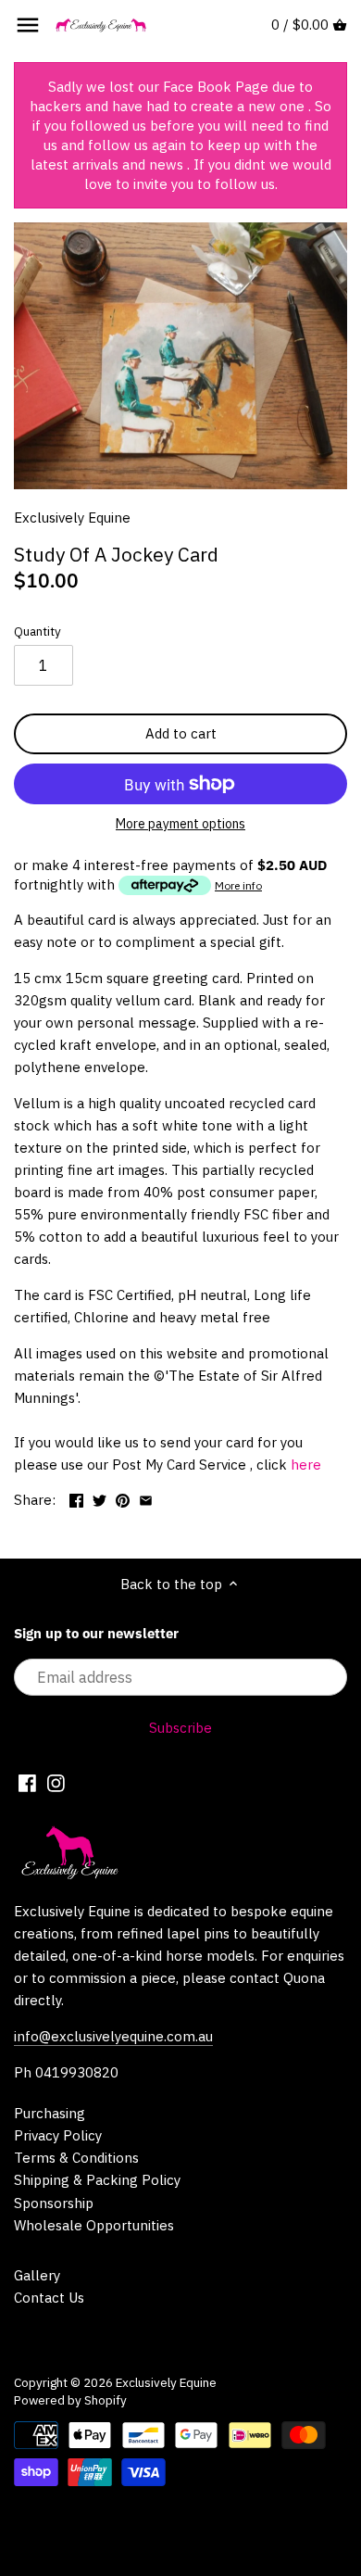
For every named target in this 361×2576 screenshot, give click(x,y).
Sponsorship (54, 2203)
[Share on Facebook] (76, 1498)
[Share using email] (146, 1498)
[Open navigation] (28, 25)
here (306, 1465)
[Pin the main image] (123, 1498)
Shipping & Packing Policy (97, 2180)
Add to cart (181, 733)
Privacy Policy (58, 2135)
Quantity (37, 631)
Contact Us (49, 2298)
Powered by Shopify (70, 2400)
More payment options (180, 824)
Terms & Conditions (76, 2158)
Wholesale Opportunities (94, 2225)
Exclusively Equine (72, 518)
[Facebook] (27, 1783)
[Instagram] (56, 1783)
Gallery (37, 2275)
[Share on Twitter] (100, 1498)
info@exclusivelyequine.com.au (113, 2036)
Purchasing (50, 2113)
